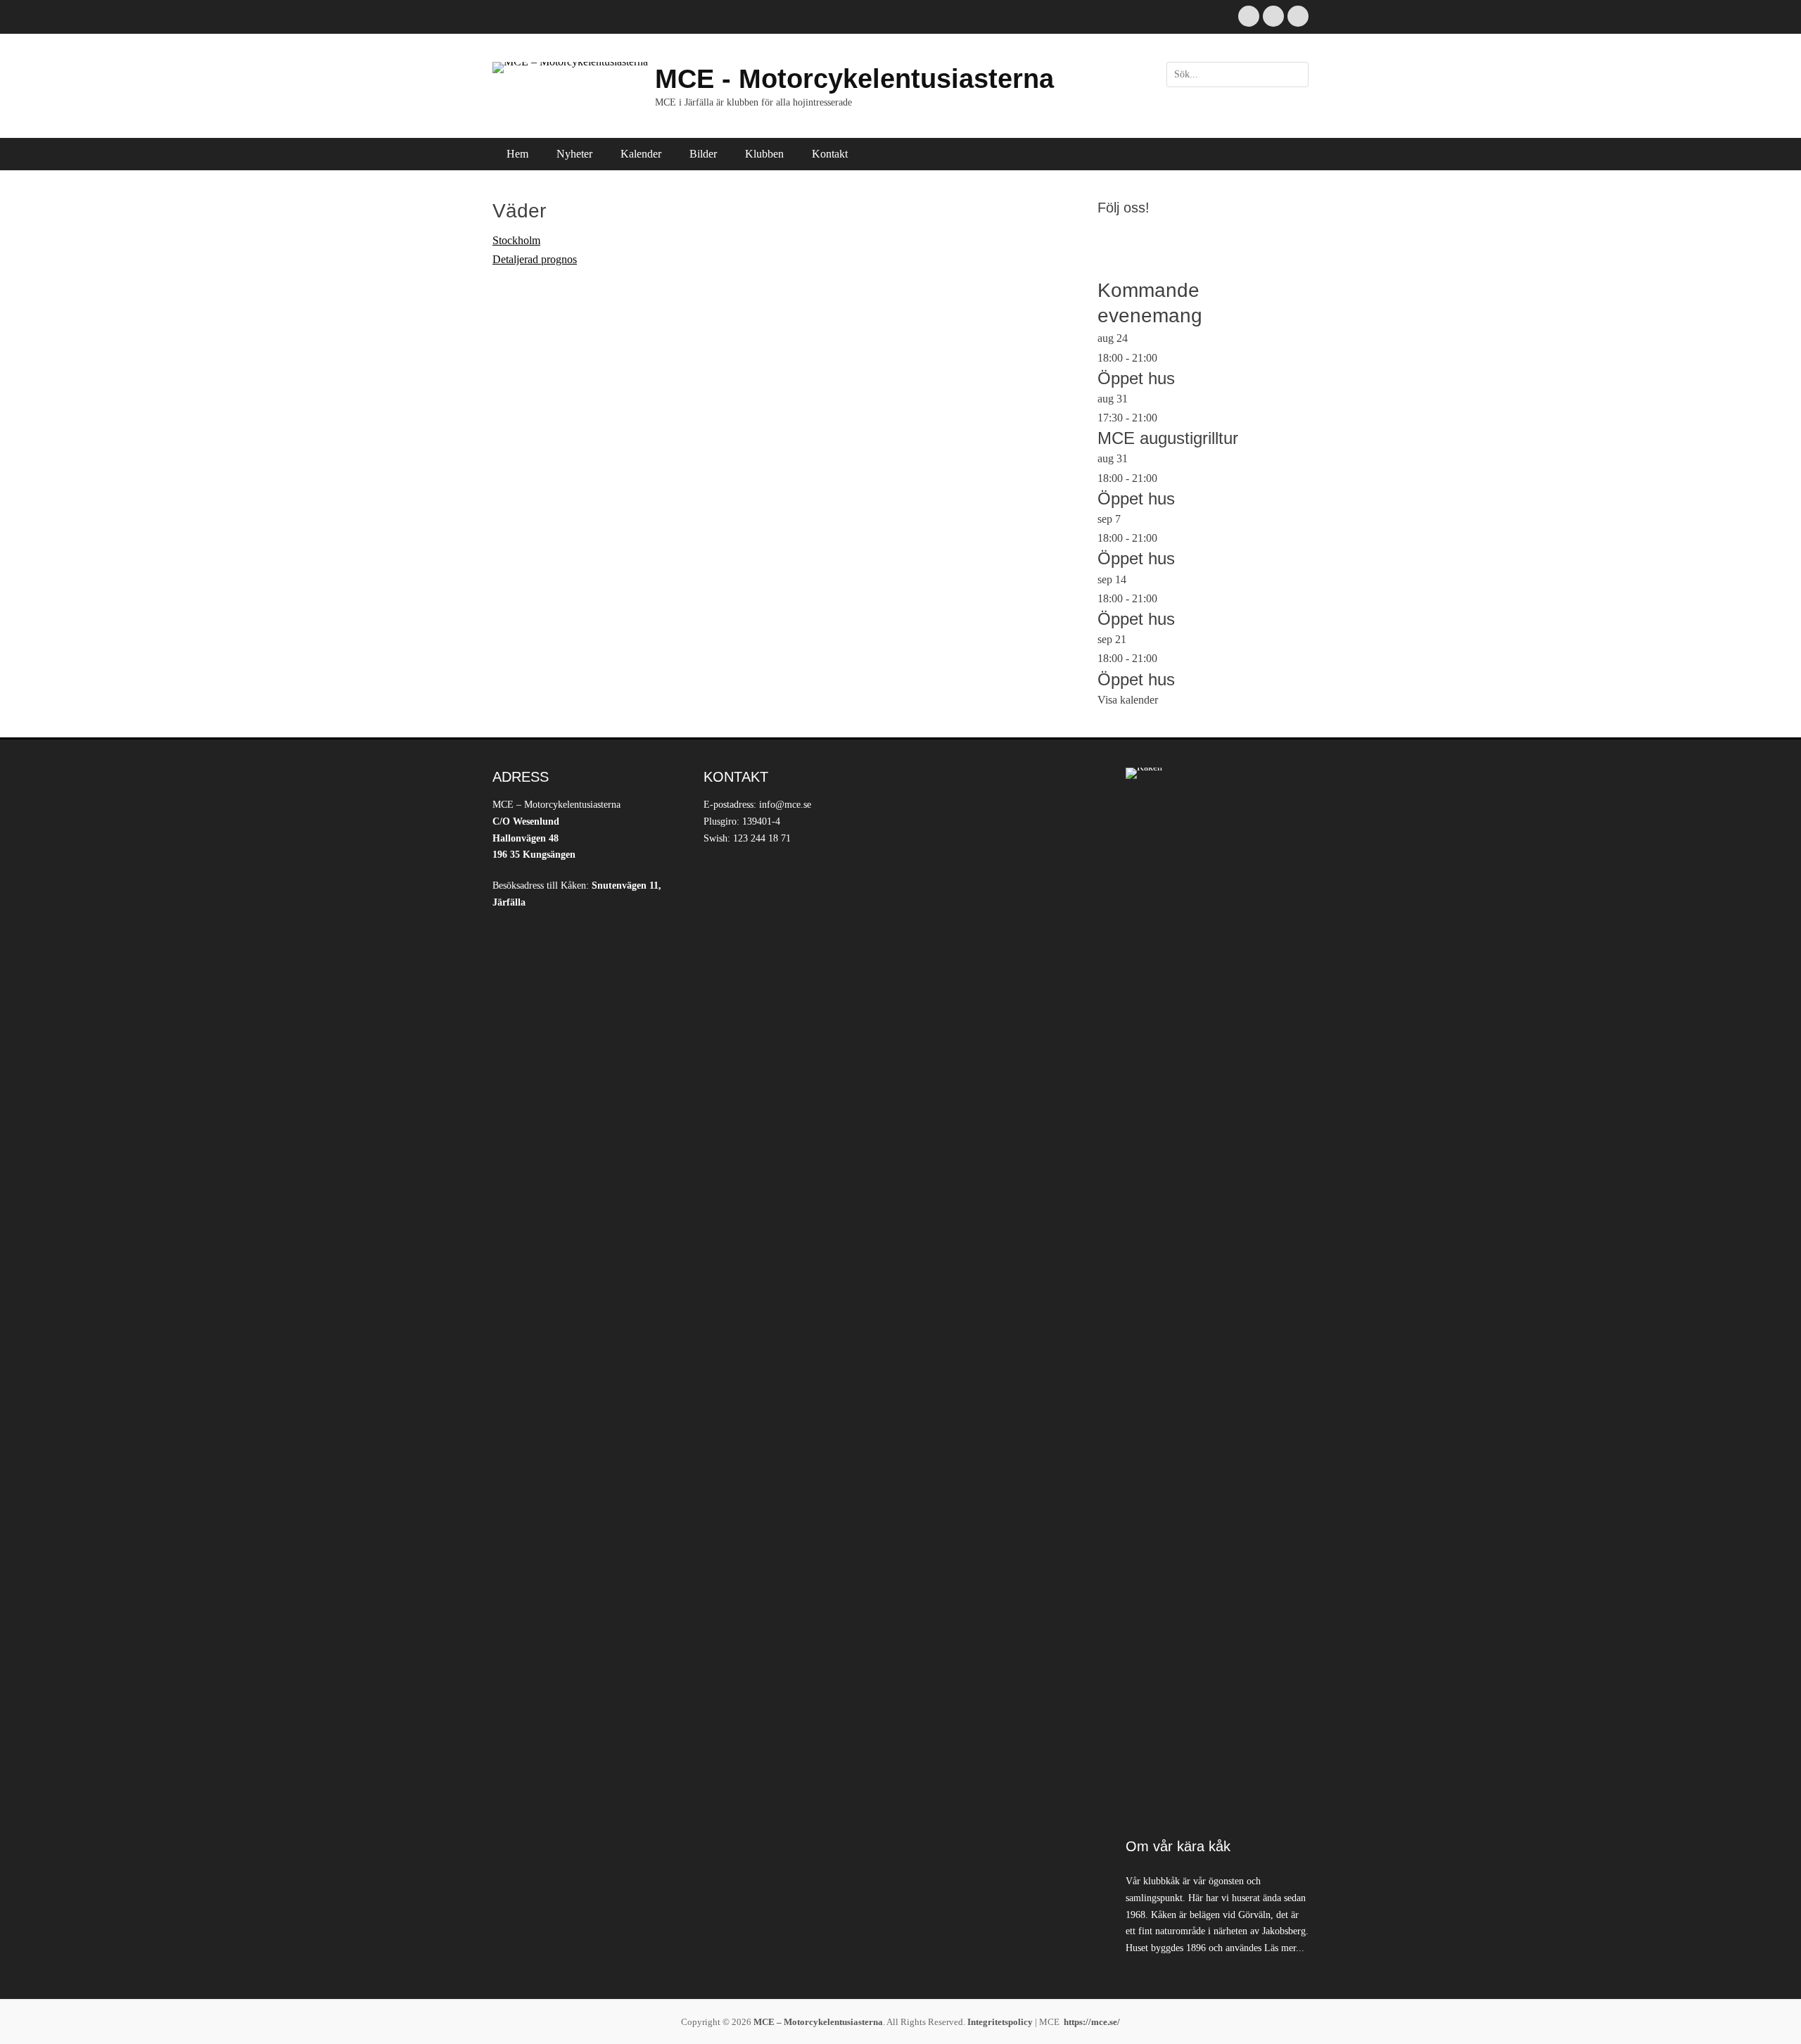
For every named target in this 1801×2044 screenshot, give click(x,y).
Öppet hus (1136, 378)
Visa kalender (1128, 700)
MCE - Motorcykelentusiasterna (854, 79)
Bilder (703, 154)
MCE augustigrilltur (1168, 438)
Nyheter (574, 154)
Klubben (764, 154)
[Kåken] (1217, 1295)
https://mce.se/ (1092, 2022)
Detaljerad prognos (535, 259)
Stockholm (516, 240)
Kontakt (830, 154)
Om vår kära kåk (1178, 1846)
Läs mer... (1284, 1948)
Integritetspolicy (1000, 2022)
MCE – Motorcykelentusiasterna (818, 2022)
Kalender (641, 154)
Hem (517, 154)
